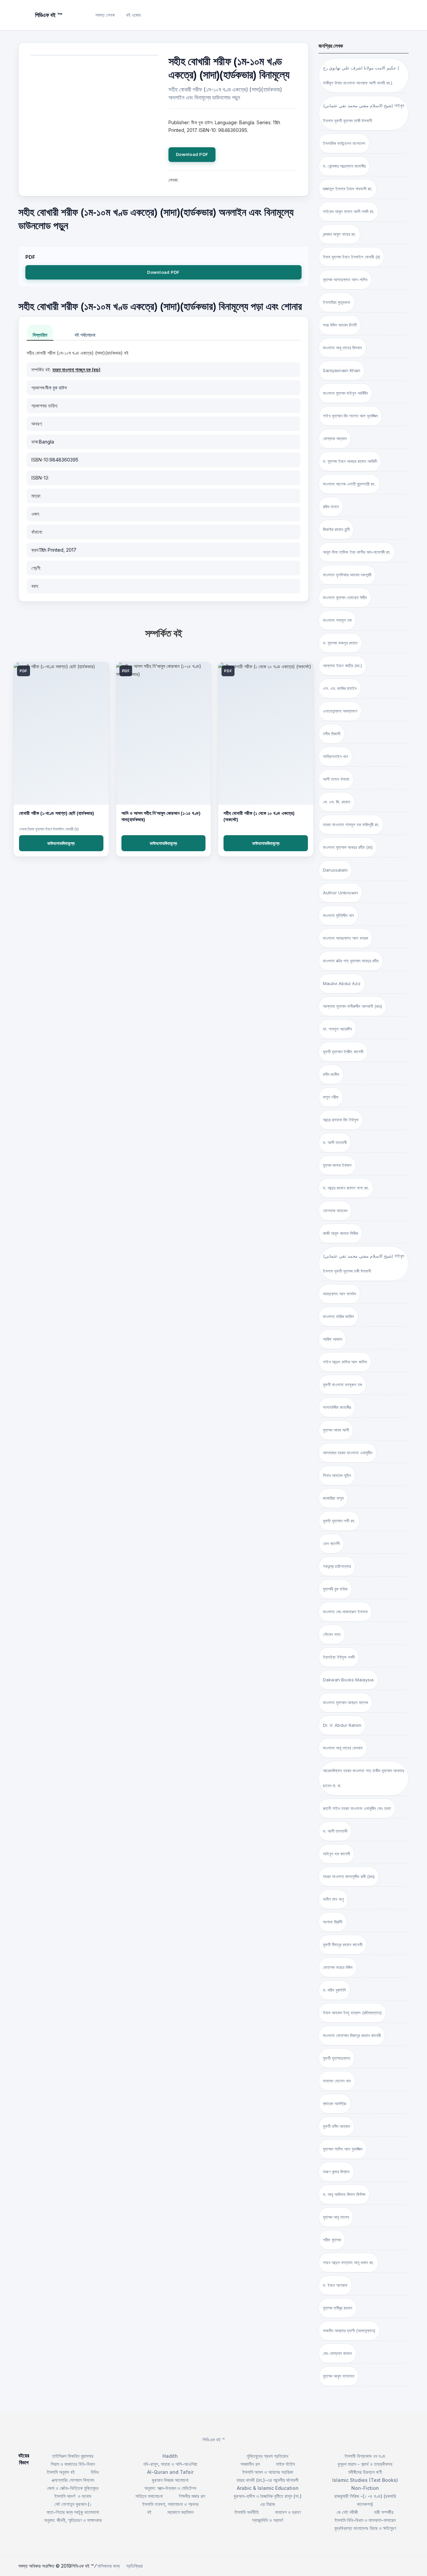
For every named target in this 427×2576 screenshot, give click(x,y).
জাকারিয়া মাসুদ (333, 1498)
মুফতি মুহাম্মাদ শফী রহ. (339, 1521)
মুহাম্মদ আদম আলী (336, 1430)
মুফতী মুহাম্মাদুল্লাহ (337, 2058)
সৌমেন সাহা (332, 1634)
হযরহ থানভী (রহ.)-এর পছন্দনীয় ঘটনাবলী (268, 2480)
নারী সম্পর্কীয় (384, 2512)
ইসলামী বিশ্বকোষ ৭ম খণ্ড (365, 2456)
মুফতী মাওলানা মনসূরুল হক (342, 1385)
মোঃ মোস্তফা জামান (337, 2353)
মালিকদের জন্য (109, 2566)
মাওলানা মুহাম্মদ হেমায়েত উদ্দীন (345, 597)
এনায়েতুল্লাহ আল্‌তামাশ (340, 711)
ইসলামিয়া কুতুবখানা (337, 302)
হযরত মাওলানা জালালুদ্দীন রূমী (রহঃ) (349, 1876)
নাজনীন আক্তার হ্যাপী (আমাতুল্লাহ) (349, 2331)
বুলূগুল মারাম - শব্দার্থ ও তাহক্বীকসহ (365, 2464)
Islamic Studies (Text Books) (365, 2480)
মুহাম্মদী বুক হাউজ (335, 1589)
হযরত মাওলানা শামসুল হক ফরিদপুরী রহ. (351, 824)
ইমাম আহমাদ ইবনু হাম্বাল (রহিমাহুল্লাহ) (352, 2013)
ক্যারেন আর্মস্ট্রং (335, 2103)
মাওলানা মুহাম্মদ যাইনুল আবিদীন (345, 393)
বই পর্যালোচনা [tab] (85, 335)
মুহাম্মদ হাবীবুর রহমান (338, 2308)
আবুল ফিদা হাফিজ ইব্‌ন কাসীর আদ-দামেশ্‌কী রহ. (357, 552)
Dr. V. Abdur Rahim (342, 1725)
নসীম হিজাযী (332, 734)
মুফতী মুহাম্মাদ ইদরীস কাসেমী (343, 1052)
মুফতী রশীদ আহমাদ (336, 2126)
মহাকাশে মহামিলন (180, 2512)
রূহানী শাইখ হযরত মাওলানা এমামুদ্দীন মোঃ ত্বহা (357, 1808)
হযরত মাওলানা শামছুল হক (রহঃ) (76, 370)
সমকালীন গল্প (250, 2464)
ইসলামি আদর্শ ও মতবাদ (73, 2496)
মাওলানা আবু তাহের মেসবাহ (343, 1748)
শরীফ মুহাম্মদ (332, 2240)
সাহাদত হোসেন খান (337, 2081)
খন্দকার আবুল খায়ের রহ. (339, 234)
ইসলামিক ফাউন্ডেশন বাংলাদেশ (344, 143)
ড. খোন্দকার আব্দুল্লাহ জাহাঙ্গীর (344, 166)
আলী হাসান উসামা (336, 779)
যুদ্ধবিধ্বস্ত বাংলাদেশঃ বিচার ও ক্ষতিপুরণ (365, 2528)
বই (149, 2512)
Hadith (170, 2456)
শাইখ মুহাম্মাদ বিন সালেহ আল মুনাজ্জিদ (350, 416)
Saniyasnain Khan (342, 370)
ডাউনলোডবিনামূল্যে (61, 843)
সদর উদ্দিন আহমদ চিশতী (340, 325)
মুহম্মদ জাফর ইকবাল (337, 1165)
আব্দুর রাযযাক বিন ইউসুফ (341, 1120)
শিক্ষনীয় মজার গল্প (192, 2496)
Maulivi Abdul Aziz (342, 983)
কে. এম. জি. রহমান (337, 802)
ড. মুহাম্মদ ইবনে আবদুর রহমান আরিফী (350, 461)
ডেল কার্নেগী (331, 1543)
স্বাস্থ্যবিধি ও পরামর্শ (268, 2520)
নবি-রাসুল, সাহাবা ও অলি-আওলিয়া (170, 2464)
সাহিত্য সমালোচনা (149, 2496)
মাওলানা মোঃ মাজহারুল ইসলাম (345, 1612)
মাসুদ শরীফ (331, 1097)
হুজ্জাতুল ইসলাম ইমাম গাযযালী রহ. (348, 189)
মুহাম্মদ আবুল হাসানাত (339, 2376)
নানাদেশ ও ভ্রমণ (288, 2512)
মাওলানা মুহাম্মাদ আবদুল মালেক (345, 1702)
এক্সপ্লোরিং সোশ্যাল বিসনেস (73, 2480)
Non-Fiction (365, 2488)
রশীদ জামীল (331, 1074)
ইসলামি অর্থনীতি (247, 2512)
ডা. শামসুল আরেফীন (337, 1029)
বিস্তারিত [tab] (40, 335)
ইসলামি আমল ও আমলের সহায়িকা (268, 2472)
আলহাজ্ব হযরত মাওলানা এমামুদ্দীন (348, 1453)
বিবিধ (95, 2472)
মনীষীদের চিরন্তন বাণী (365, 2472)
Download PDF (192, 154)
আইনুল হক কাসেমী (336, 1854)
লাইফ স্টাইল (285, 2464)
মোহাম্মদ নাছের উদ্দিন (338, 1967)
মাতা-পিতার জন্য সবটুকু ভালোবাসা (73, 2512)
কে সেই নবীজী (347, 2512)
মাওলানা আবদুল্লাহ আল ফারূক (345, 938)
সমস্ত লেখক (105, 15)
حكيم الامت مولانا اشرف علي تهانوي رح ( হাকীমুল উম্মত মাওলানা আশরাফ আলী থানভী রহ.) (361, 75)
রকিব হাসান (331, 507)
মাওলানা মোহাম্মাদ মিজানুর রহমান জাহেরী (352, 2035)
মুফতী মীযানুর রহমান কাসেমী (343, 1945)
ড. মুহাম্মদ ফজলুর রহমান (340, 643)
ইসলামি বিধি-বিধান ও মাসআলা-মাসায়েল (365, 2520)
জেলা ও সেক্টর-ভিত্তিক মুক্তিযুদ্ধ (73, 2488)
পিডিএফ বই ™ (214, 2440)
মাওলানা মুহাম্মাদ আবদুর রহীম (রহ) (348, 847)
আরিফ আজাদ (332, 1339)
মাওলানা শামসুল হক (337, 620)
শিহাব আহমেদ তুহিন (337, 1475)
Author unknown (340, 893)
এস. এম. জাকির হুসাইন (340, 688)
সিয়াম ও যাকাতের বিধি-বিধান (73, 2464)
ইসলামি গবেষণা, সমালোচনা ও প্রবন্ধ (170, 2504)
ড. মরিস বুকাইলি (334, 1990)
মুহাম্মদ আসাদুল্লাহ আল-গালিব (345, 280)
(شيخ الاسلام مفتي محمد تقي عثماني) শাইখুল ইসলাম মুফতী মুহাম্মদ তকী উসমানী (364, 1263)
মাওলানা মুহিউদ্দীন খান (338, 915)
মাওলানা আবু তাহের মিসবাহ (342, 348)
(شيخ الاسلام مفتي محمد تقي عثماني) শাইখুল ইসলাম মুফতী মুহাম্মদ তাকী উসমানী (364, 113)
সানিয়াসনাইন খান (335, 756)
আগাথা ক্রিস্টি (333, 1922)
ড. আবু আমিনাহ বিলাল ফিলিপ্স (344, 2194)
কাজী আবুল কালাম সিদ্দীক (340, 1233)
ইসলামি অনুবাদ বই (61, 2472)
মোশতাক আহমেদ (335, 1211)
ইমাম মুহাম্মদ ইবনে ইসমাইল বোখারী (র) (351, 257)
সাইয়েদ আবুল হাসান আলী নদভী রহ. (349, 211)
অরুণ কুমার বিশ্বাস (336, 2172)
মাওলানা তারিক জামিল (338, 1316)
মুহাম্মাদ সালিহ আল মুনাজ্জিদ (343, 2149)
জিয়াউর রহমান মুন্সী (336, 529)
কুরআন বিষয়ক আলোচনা (170, 2480)
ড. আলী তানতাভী (335, 1831)
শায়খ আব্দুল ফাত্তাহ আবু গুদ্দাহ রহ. (348, 2262)
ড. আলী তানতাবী (335, 1142)
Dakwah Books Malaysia (348, 1680)
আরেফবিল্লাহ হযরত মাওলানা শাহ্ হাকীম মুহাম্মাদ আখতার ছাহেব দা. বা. (363, 1778)
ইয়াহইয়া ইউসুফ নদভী (339, 1657)
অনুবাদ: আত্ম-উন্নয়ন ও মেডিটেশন (170, 2488)
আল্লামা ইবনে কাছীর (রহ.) (342, 666)
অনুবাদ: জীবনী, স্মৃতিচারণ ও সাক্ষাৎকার (73, 2520)
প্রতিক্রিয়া (134, 2566)
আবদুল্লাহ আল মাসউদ (339, 1294)
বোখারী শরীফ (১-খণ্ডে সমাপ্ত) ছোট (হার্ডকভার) (57, 813)
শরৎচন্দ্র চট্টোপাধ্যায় (337, 1566)
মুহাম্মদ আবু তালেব (336, 2217)
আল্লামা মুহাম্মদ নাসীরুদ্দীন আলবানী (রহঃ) (352, 1006)
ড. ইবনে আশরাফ (335, 2285)
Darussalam (335, 870)
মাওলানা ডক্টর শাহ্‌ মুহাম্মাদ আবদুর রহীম (351, 961)
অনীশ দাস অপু (333, 1899)
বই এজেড (134, 15)
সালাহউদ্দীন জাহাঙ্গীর (337, 1407)
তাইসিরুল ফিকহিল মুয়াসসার (73, 2456)
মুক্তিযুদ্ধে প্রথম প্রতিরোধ (268, 2456)
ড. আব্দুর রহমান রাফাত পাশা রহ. (346, 1188)
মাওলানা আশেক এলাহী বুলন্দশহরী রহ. (349, 484)
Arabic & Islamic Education (268, 2488)
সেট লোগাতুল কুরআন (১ (73, 2504)
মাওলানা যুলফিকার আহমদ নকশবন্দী (347, 575)
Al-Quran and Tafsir (170, 2472)
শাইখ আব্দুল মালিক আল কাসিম (345, 1362)
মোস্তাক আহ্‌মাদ (335, 438)
